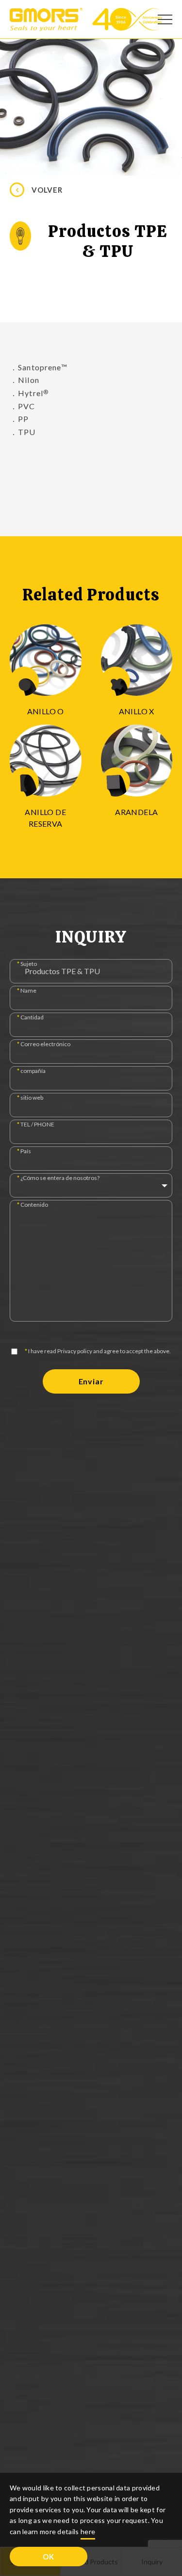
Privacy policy (75, 1351)
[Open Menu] (165, 19)
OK (49, 2557)
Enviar (91, 1381)
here (88, 2531)
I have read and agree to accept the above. (98, 1351)
